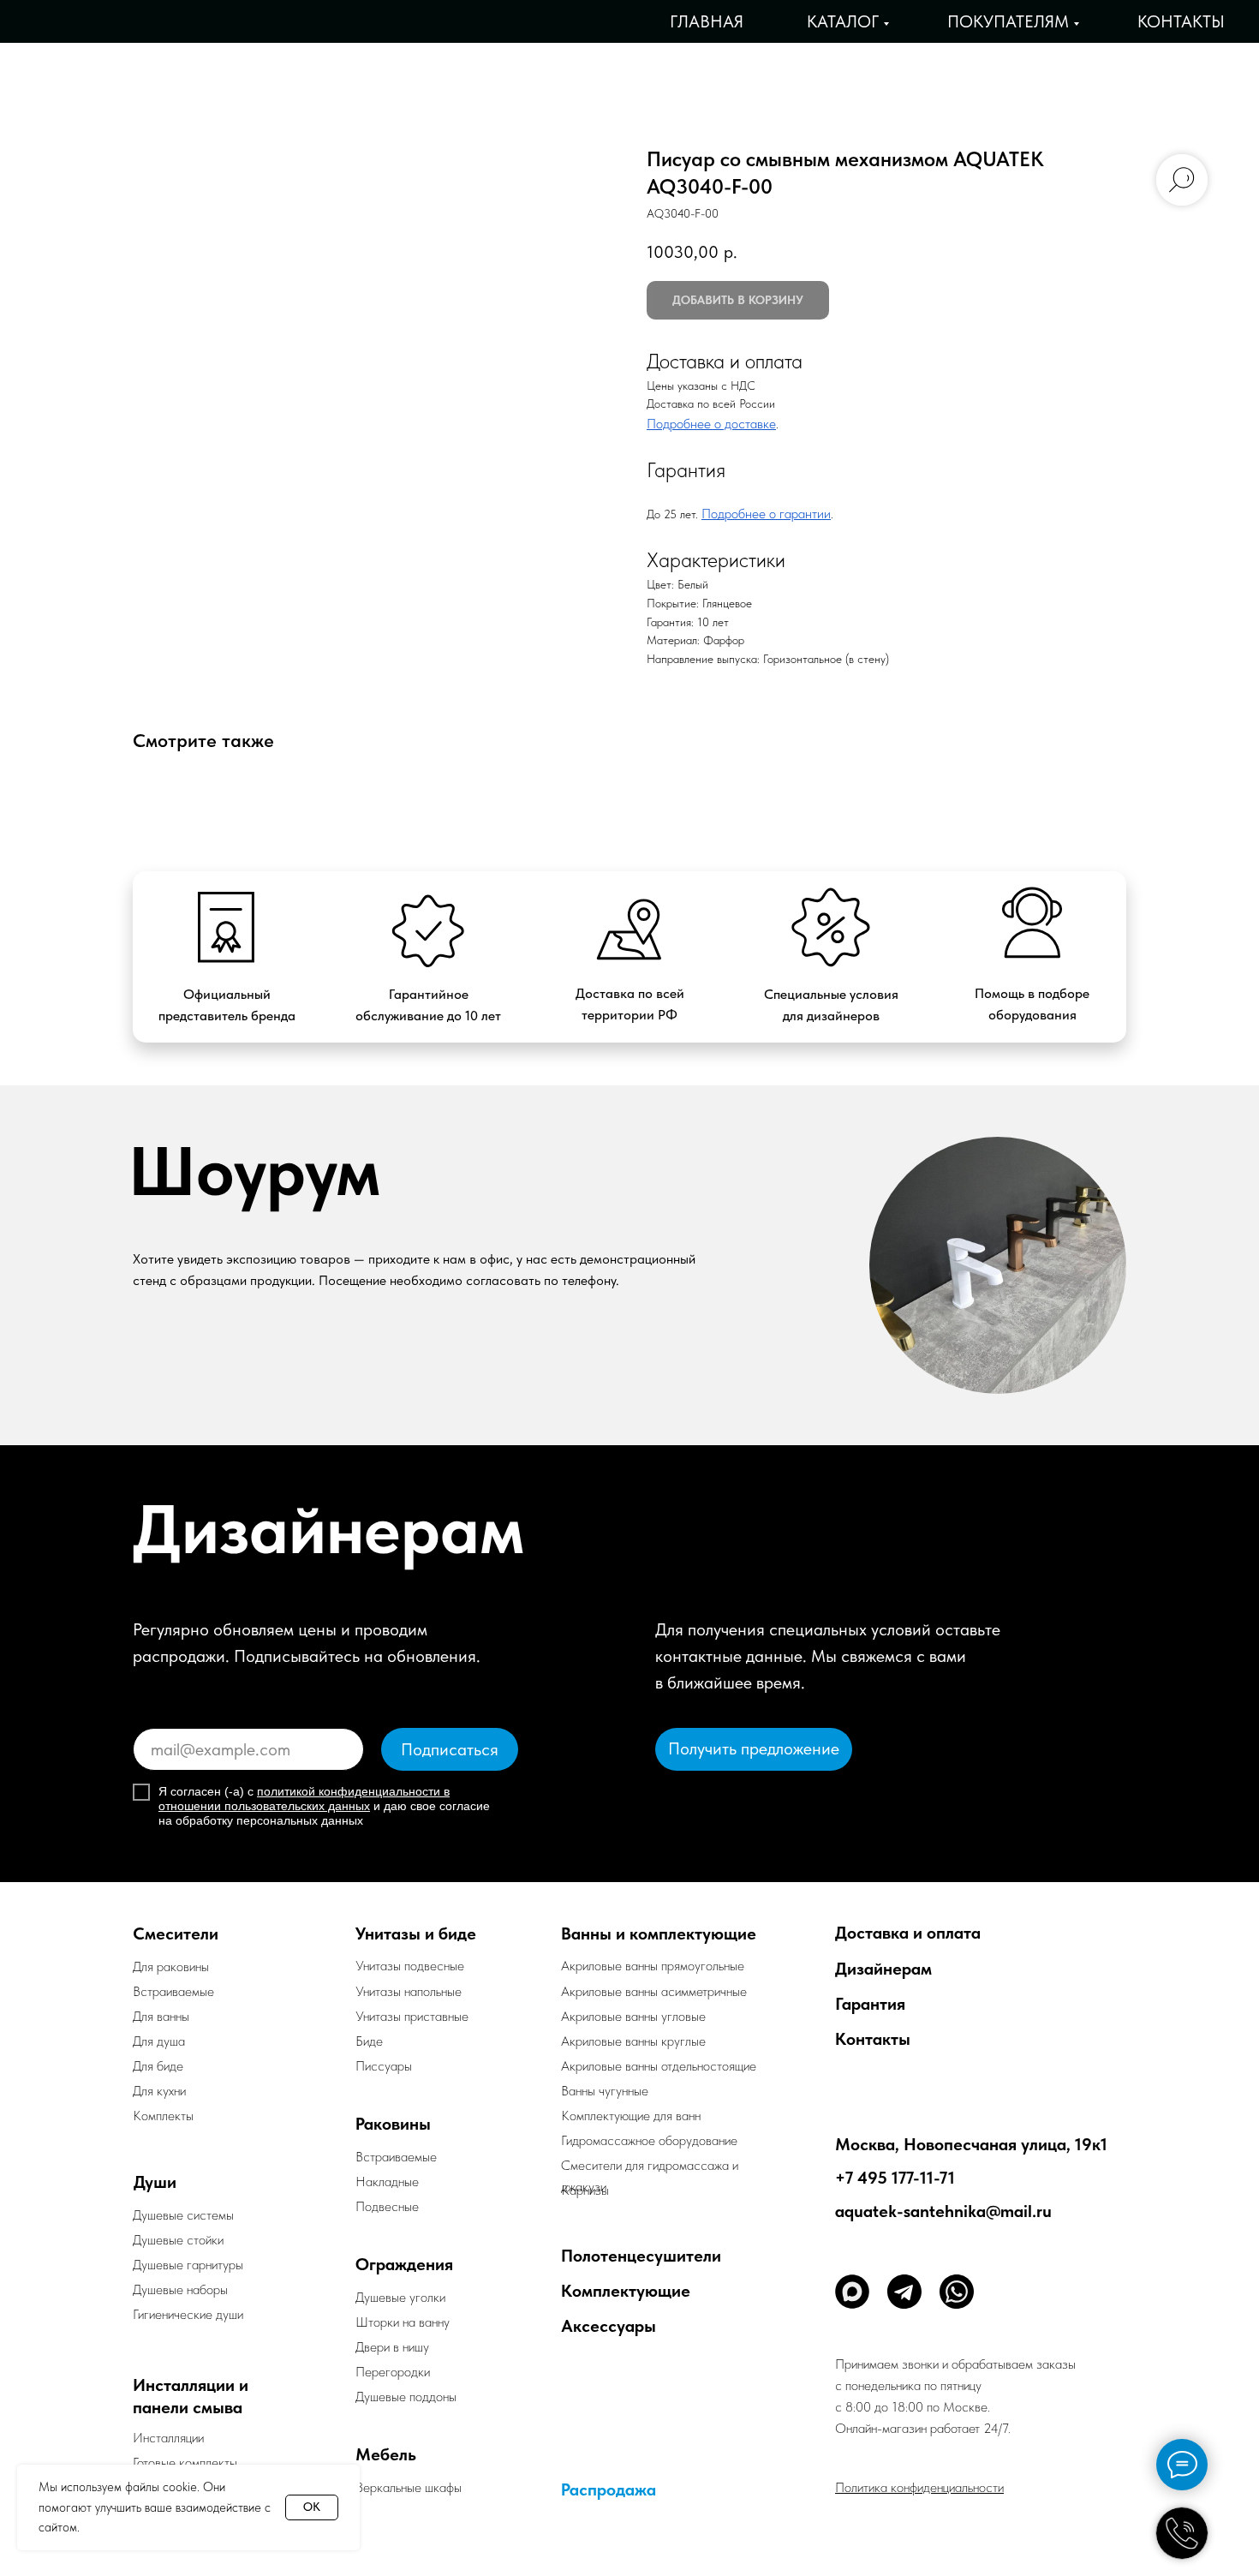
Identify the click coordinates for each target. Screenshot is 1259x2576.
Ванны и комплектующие (659, 1933)
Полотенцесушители (641, 2256)
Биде (369, 2041)
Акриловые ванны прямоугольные (653, 1966)
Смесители (176, 1933)
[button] (754, 1749)
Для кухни (159, 2091)
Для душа (159, 2041)
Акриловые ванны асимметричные (654, 1991)
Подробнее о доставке (711, 424)
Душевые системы (183, 2215)
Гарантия (870, 2004)
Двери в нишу (392, 2347)
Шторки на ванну (403, 2322)
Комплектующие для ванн (631, 2116)
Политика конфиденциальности (919, 2487)
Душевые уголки (400, 2297)
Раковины (393, 2124)
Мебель (386, 2454)
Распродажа (609, 2489)
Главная (707, 21)
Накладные (387, 2182)
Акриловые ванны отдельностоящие (659, 2066)
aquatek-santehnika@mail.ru (943, 2211)
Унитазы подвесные (410, 1966)
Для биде (158, 2066)
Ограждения (404, 2264)
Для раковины (171, 1966)
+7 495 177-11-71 (895, 2178)
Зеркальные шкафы (409, 2487)
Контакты (1181, 21)
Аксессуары (609, 2326)
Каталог (843, 21)
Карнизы (585, 2190)
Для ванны (161, 2016)
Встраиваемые (396, 2157)
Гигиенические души (188, 2314)
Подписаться (450, 1749)
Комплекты (163, 2116)
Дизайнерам (883, 1969)
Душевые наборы (180, 2289)
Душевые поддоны (406, 2397)
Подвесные (387, 2206)
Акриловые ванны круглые (633, 2041)
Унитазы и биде (416, 1933)
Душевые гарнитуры (188, 2265)
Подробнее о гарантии (766, 514)
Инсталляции (168, 2438)
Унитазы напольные (409, 1991)
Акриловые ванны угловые (633, 2016)
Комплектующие (626, 2291)
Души (155, 2182)
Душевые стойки (178, 2240)
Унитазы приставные (412, 2016)
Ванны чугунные (605, 2091)
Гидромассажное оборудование (649, 2140)
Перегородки (393, 2372)
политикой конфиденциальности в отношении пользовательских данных (304, 1799)
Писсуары (384, 2066)
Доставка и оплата (908, 1933)
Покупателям (1008, 21)
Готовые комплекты (185, 2462)
